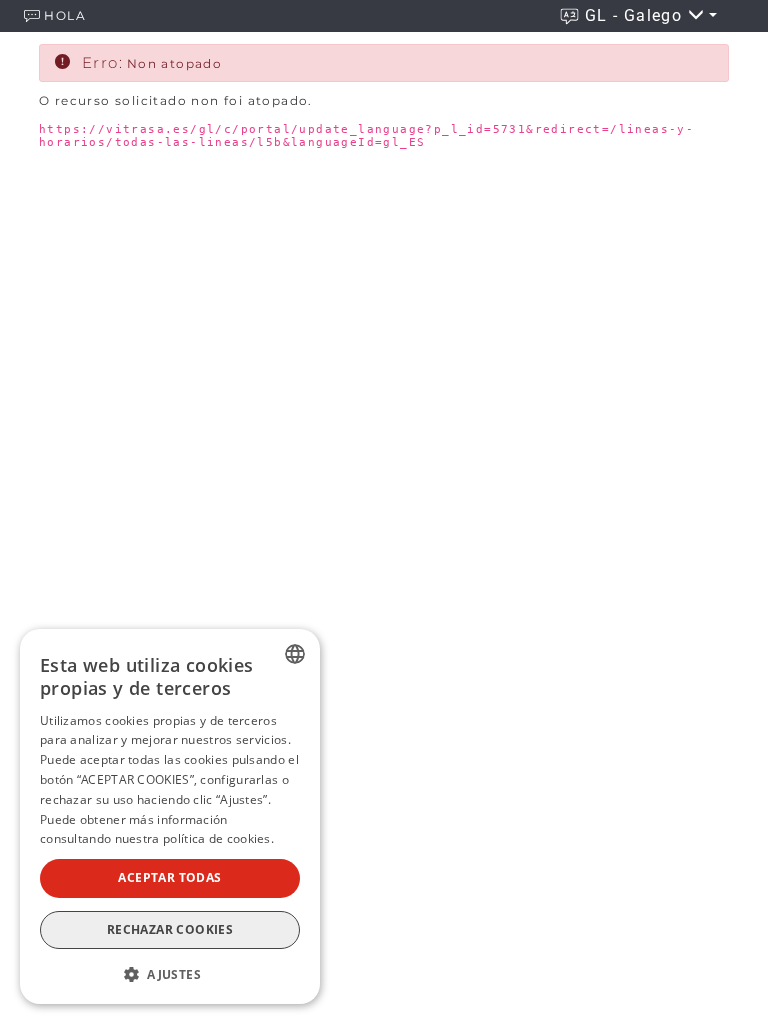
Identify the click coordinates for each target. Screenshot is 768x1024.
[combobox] (295, 654)
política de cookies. (218, 838)
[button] (170, 973)
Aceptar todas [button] (169, 877)
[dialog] (170, 816)
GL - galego (636, 16)
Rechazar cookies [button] (170, 929)
